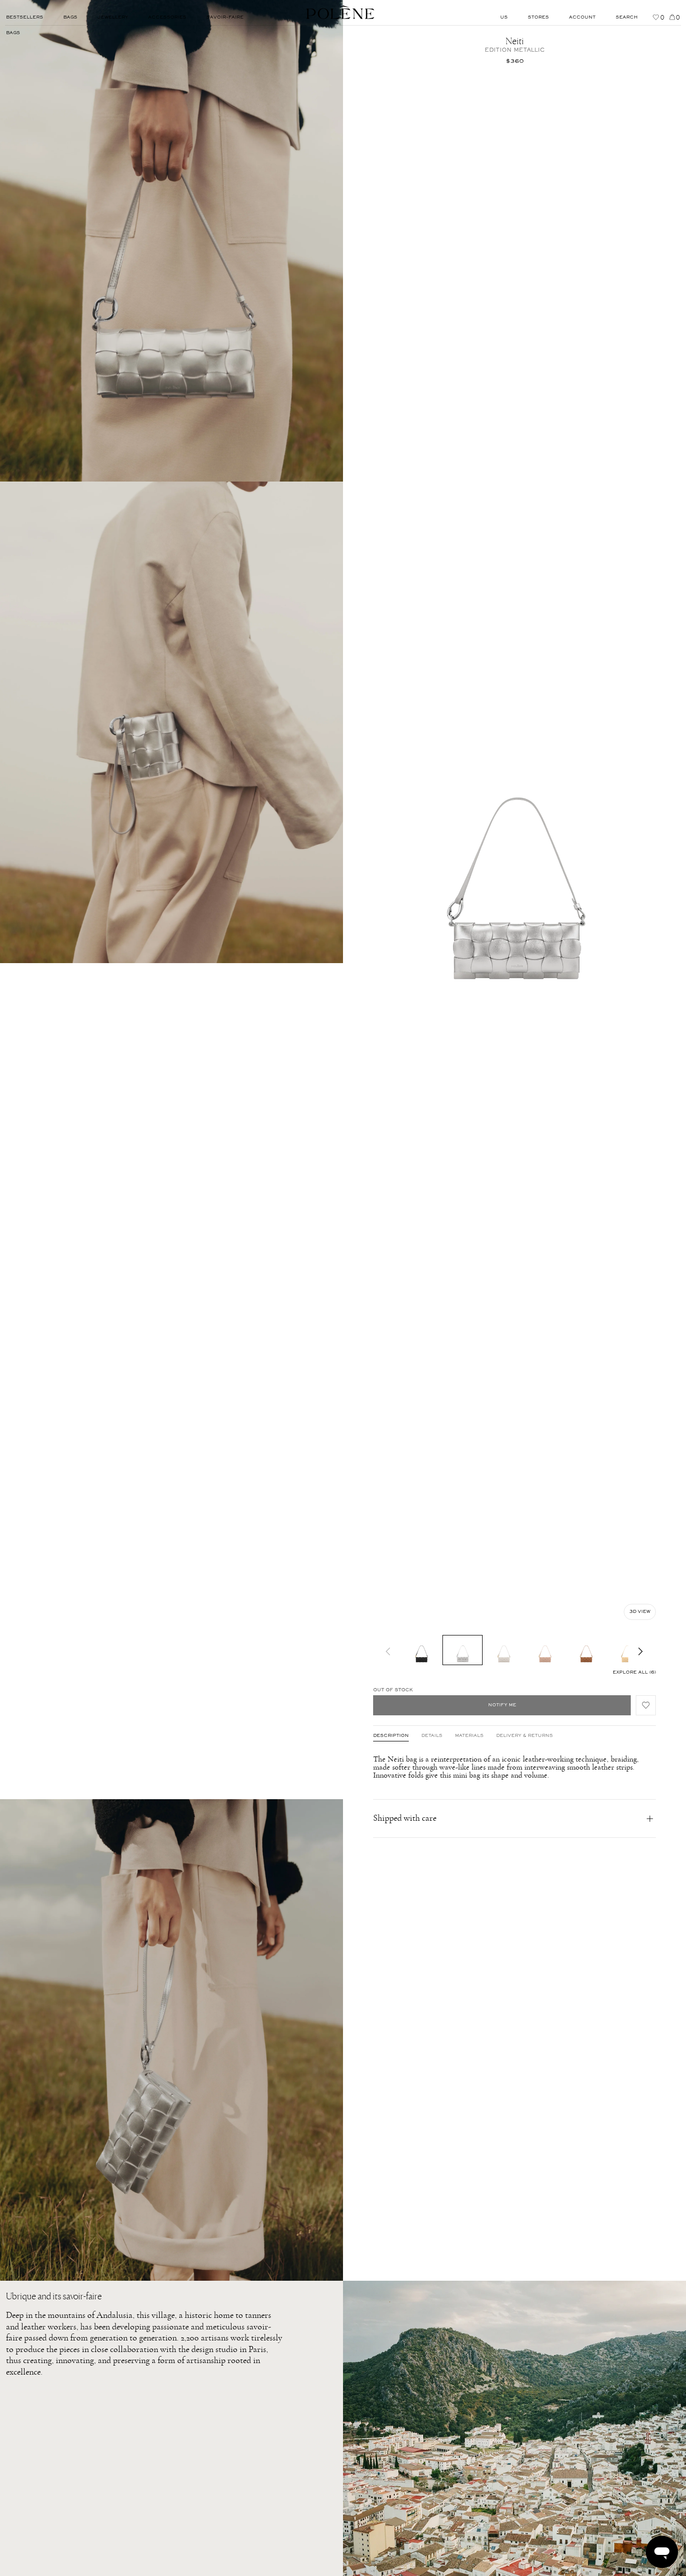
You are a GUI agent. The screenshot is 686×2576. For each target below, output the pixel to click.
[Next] (641, 1650)
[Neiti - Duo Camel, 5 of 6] (586, 1650)
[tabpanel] (514, 1767)
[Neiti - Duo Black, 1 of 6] (421, 1650)
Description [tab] (391, 1736)
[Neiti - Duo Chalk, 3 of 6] (504, 1650)
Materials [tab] (469, 1736)
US (504, 18)
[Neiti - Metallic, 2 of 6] (463, 1650)
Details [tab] (432, 1736)
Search (627, 18)
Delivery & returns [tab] (525, 1736)
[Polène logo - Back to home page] (340, 13)
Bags (13, 33)
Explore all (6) (634, 1673)
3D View (640, 1612)
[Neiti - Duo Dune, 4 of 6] (545, 1650)
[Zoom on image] (171, 241)
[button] (646, 1705)
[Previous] (388, 1650)
